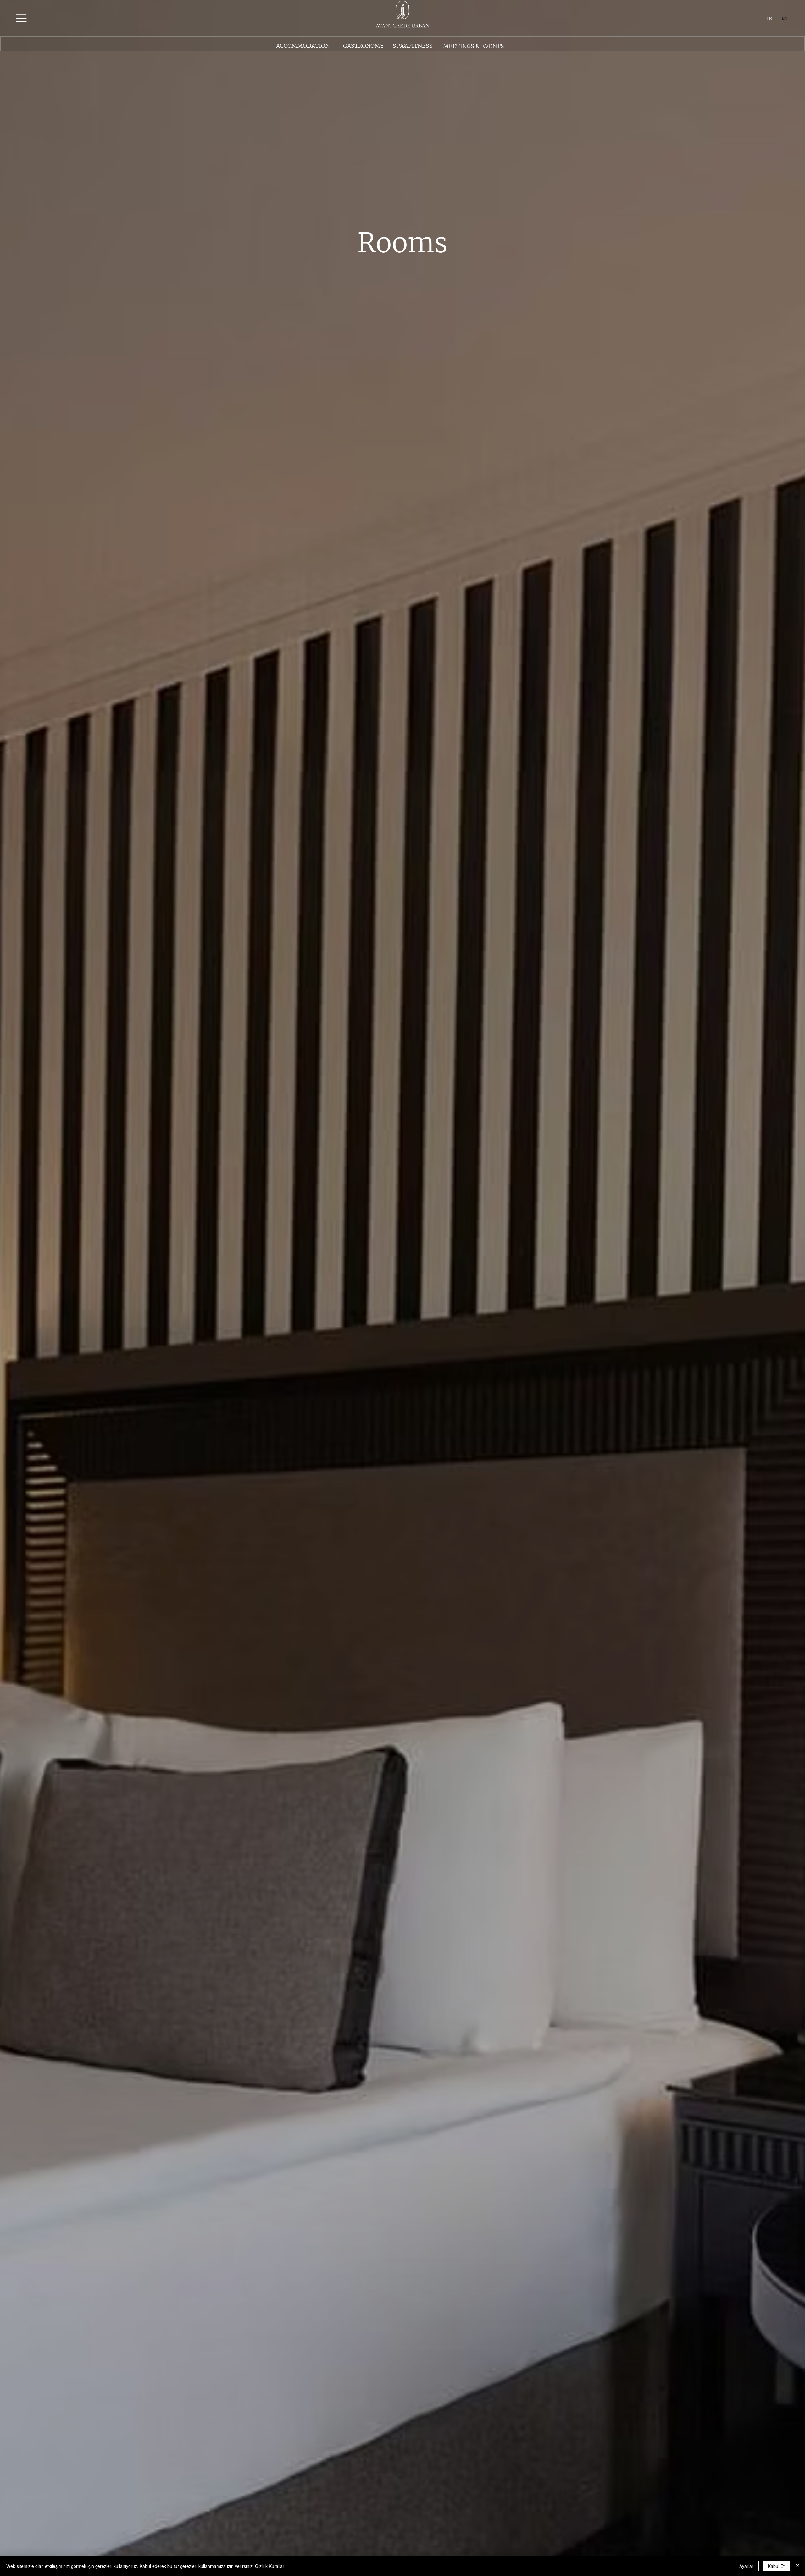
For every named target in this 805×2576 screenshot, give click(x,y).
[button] (21, 18)
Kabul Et (776, 2566)
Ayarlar (746, 2566)
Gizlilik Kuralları (270, 2566)
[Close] (797, 2566)
